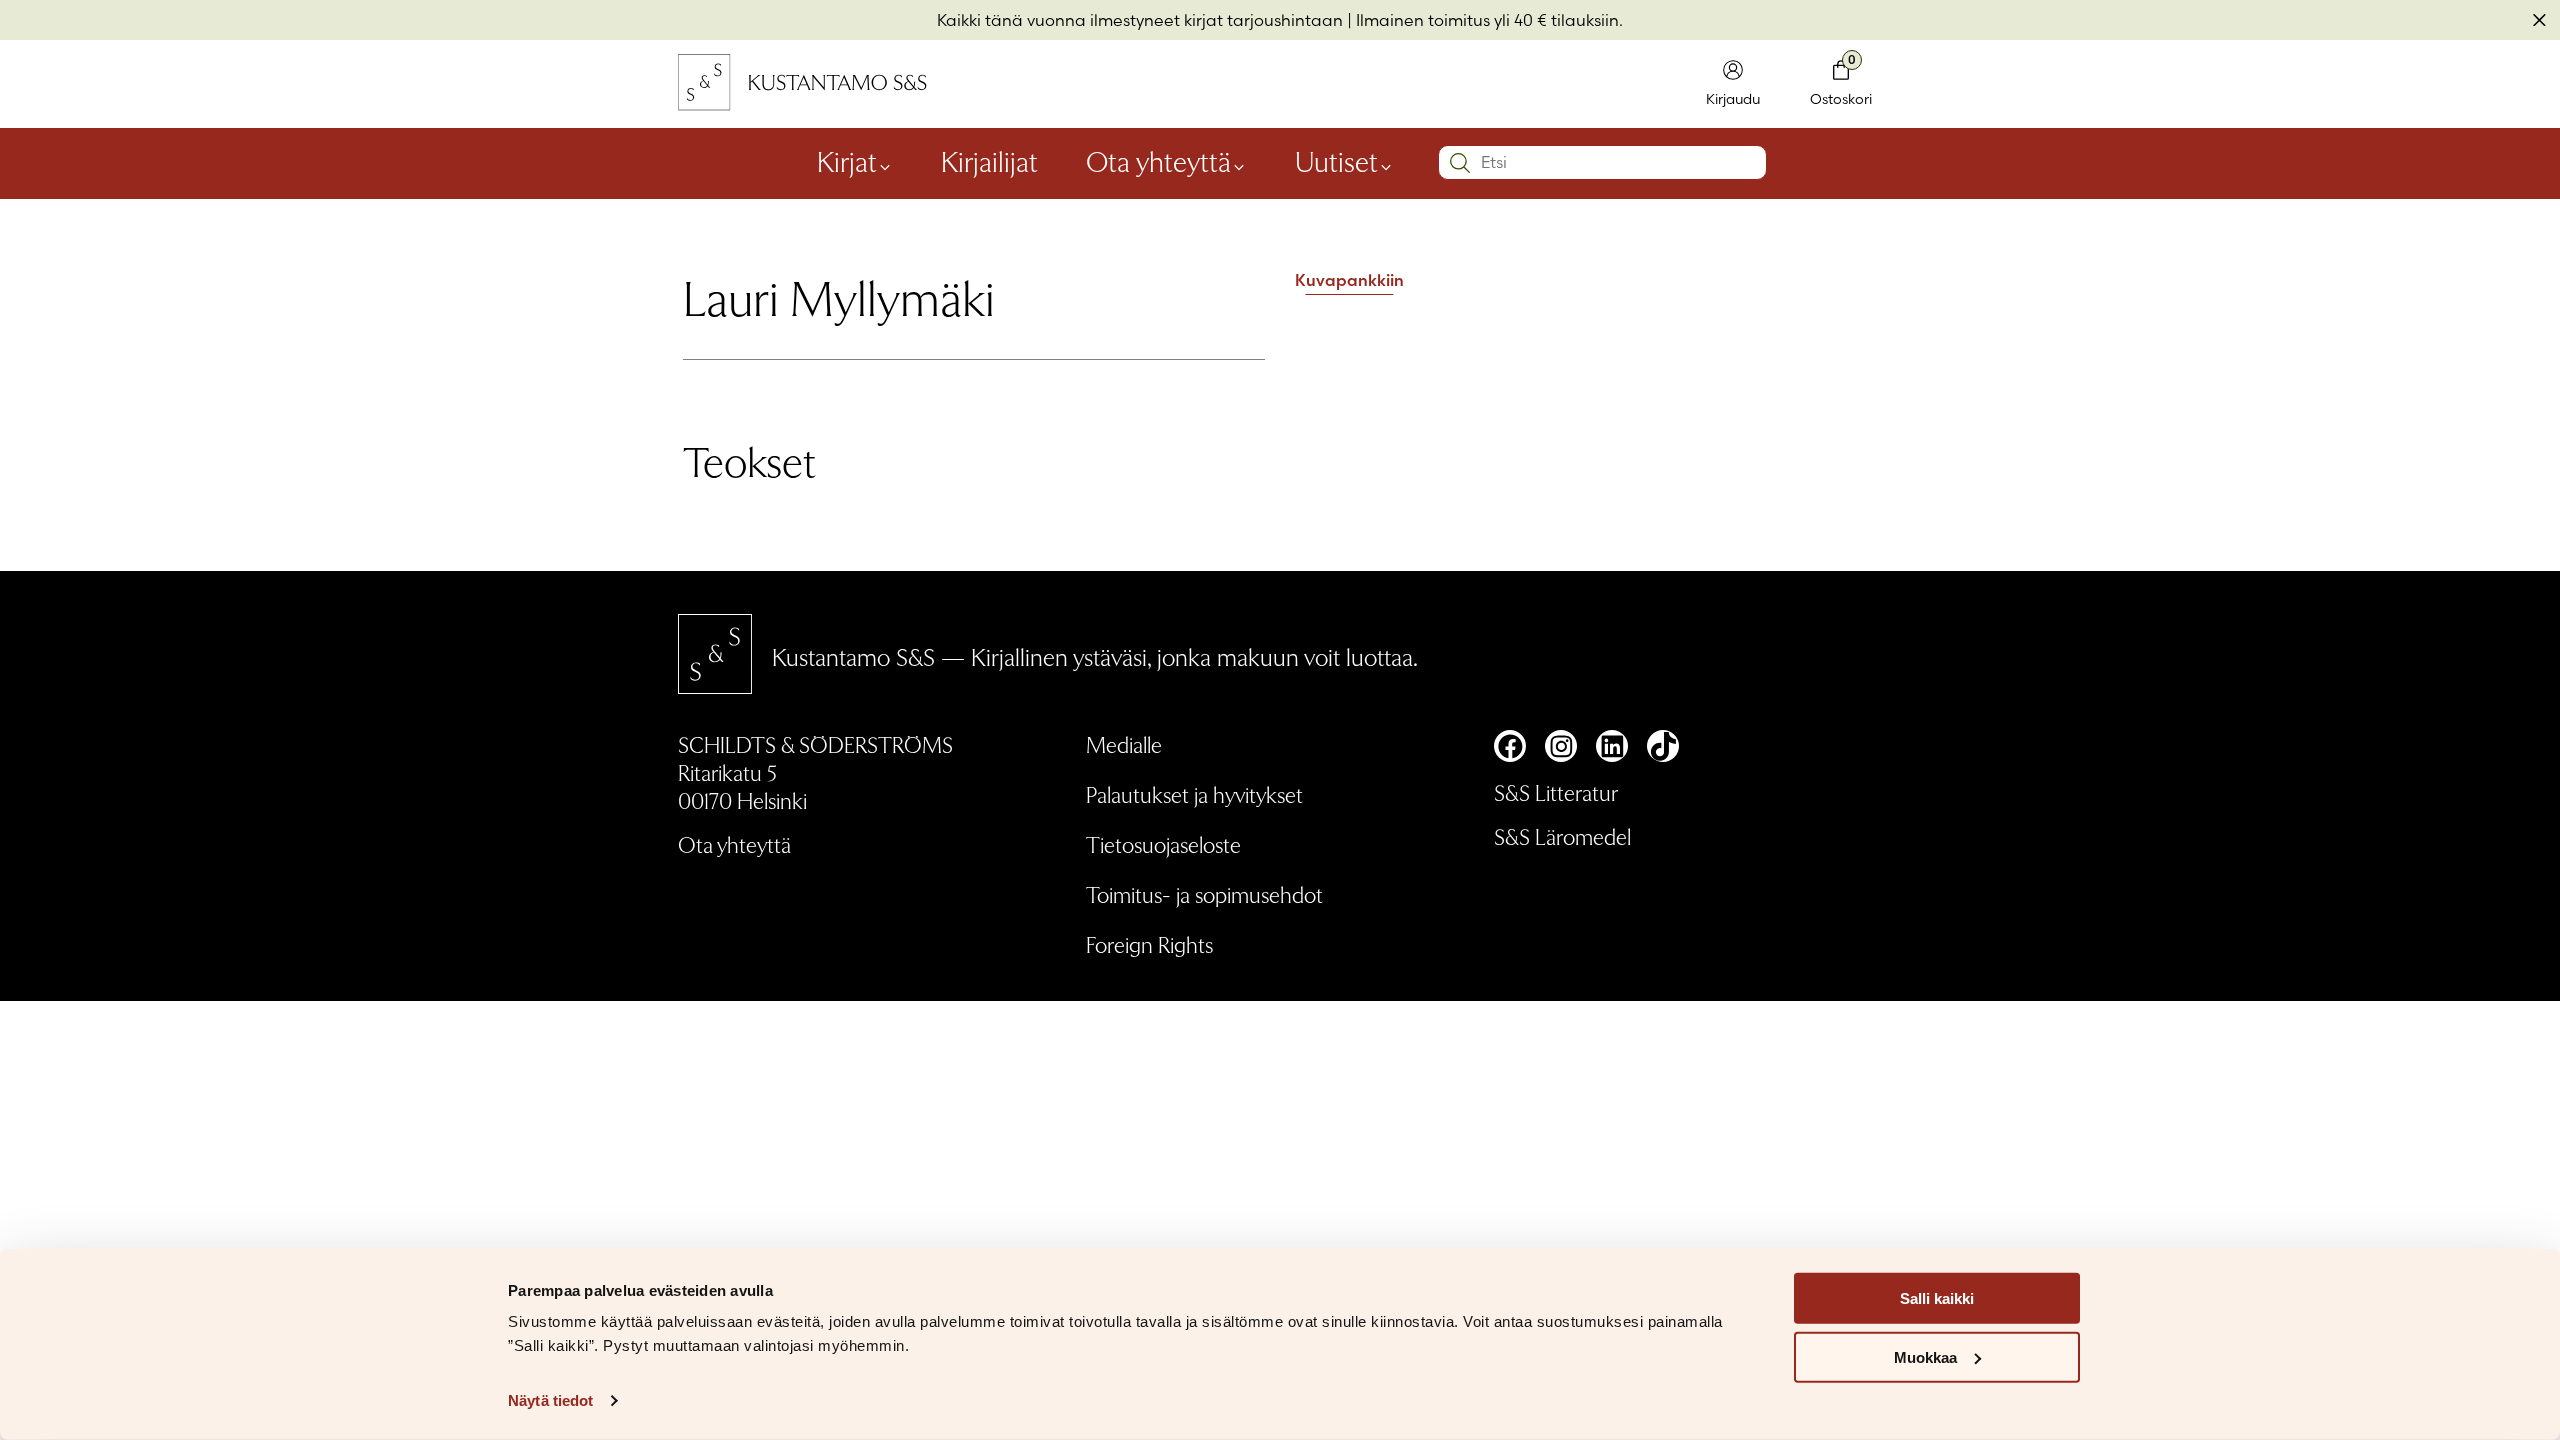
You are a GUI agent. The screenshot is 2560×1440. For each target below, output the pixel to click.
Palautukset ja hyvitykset (1194, 794)
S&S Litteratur (1556, 792)
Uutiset (1336, 160)
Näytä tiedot (550, 1400)
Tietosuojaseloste (1163, 844)
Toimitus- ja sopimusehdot (1204, 894)
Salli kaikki (1937, 1298)
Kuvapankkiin (1349, 281)
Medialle (1124, 744)
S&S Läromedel (1562, 836)
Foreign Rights (1149, 944)
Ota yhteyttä (1158, 160)
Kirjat (847, 160)
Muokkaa (1925, 1357)
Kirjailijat (989, 160)
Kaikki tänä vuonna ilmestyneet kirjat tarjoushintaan (1140, 20)
